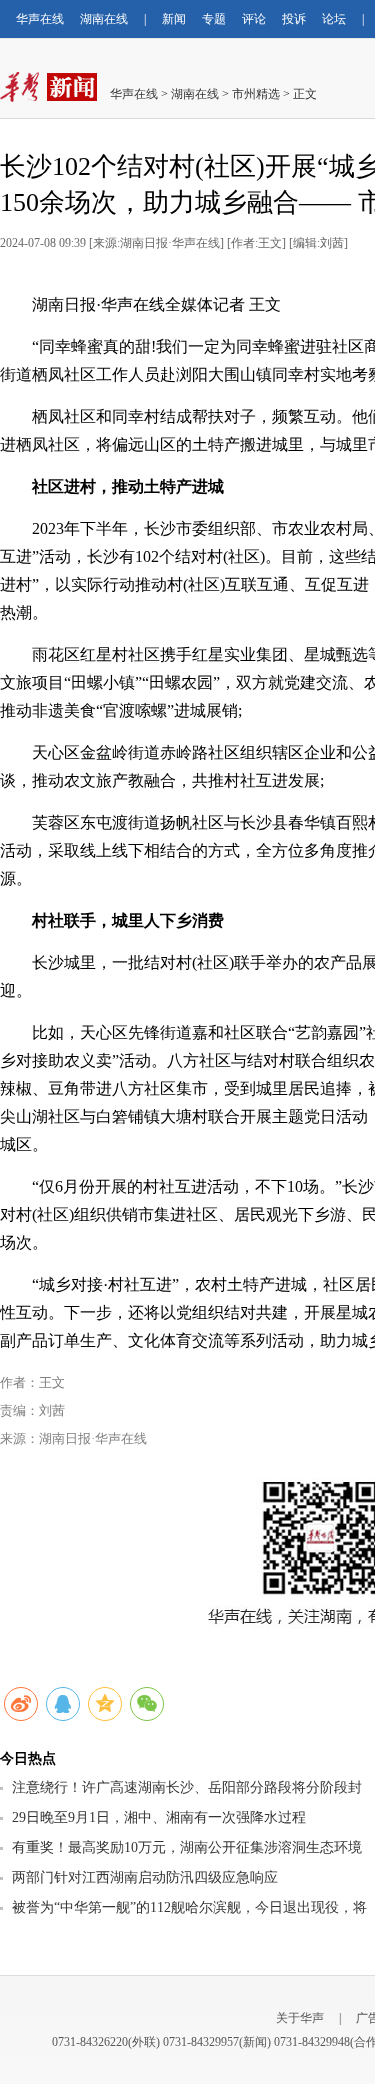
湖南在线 (104, 19)
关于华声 (300, 2018)
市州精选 (256, 94)
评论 (254, 19)
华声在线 (40, 19)
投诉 (294, 19)
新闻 (174, 19)
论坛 (334, 19)
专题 (214, 19)
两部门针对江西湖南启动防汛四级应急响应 (145, 1877)
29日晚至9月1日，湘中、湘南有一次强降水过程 (159, 1817)
